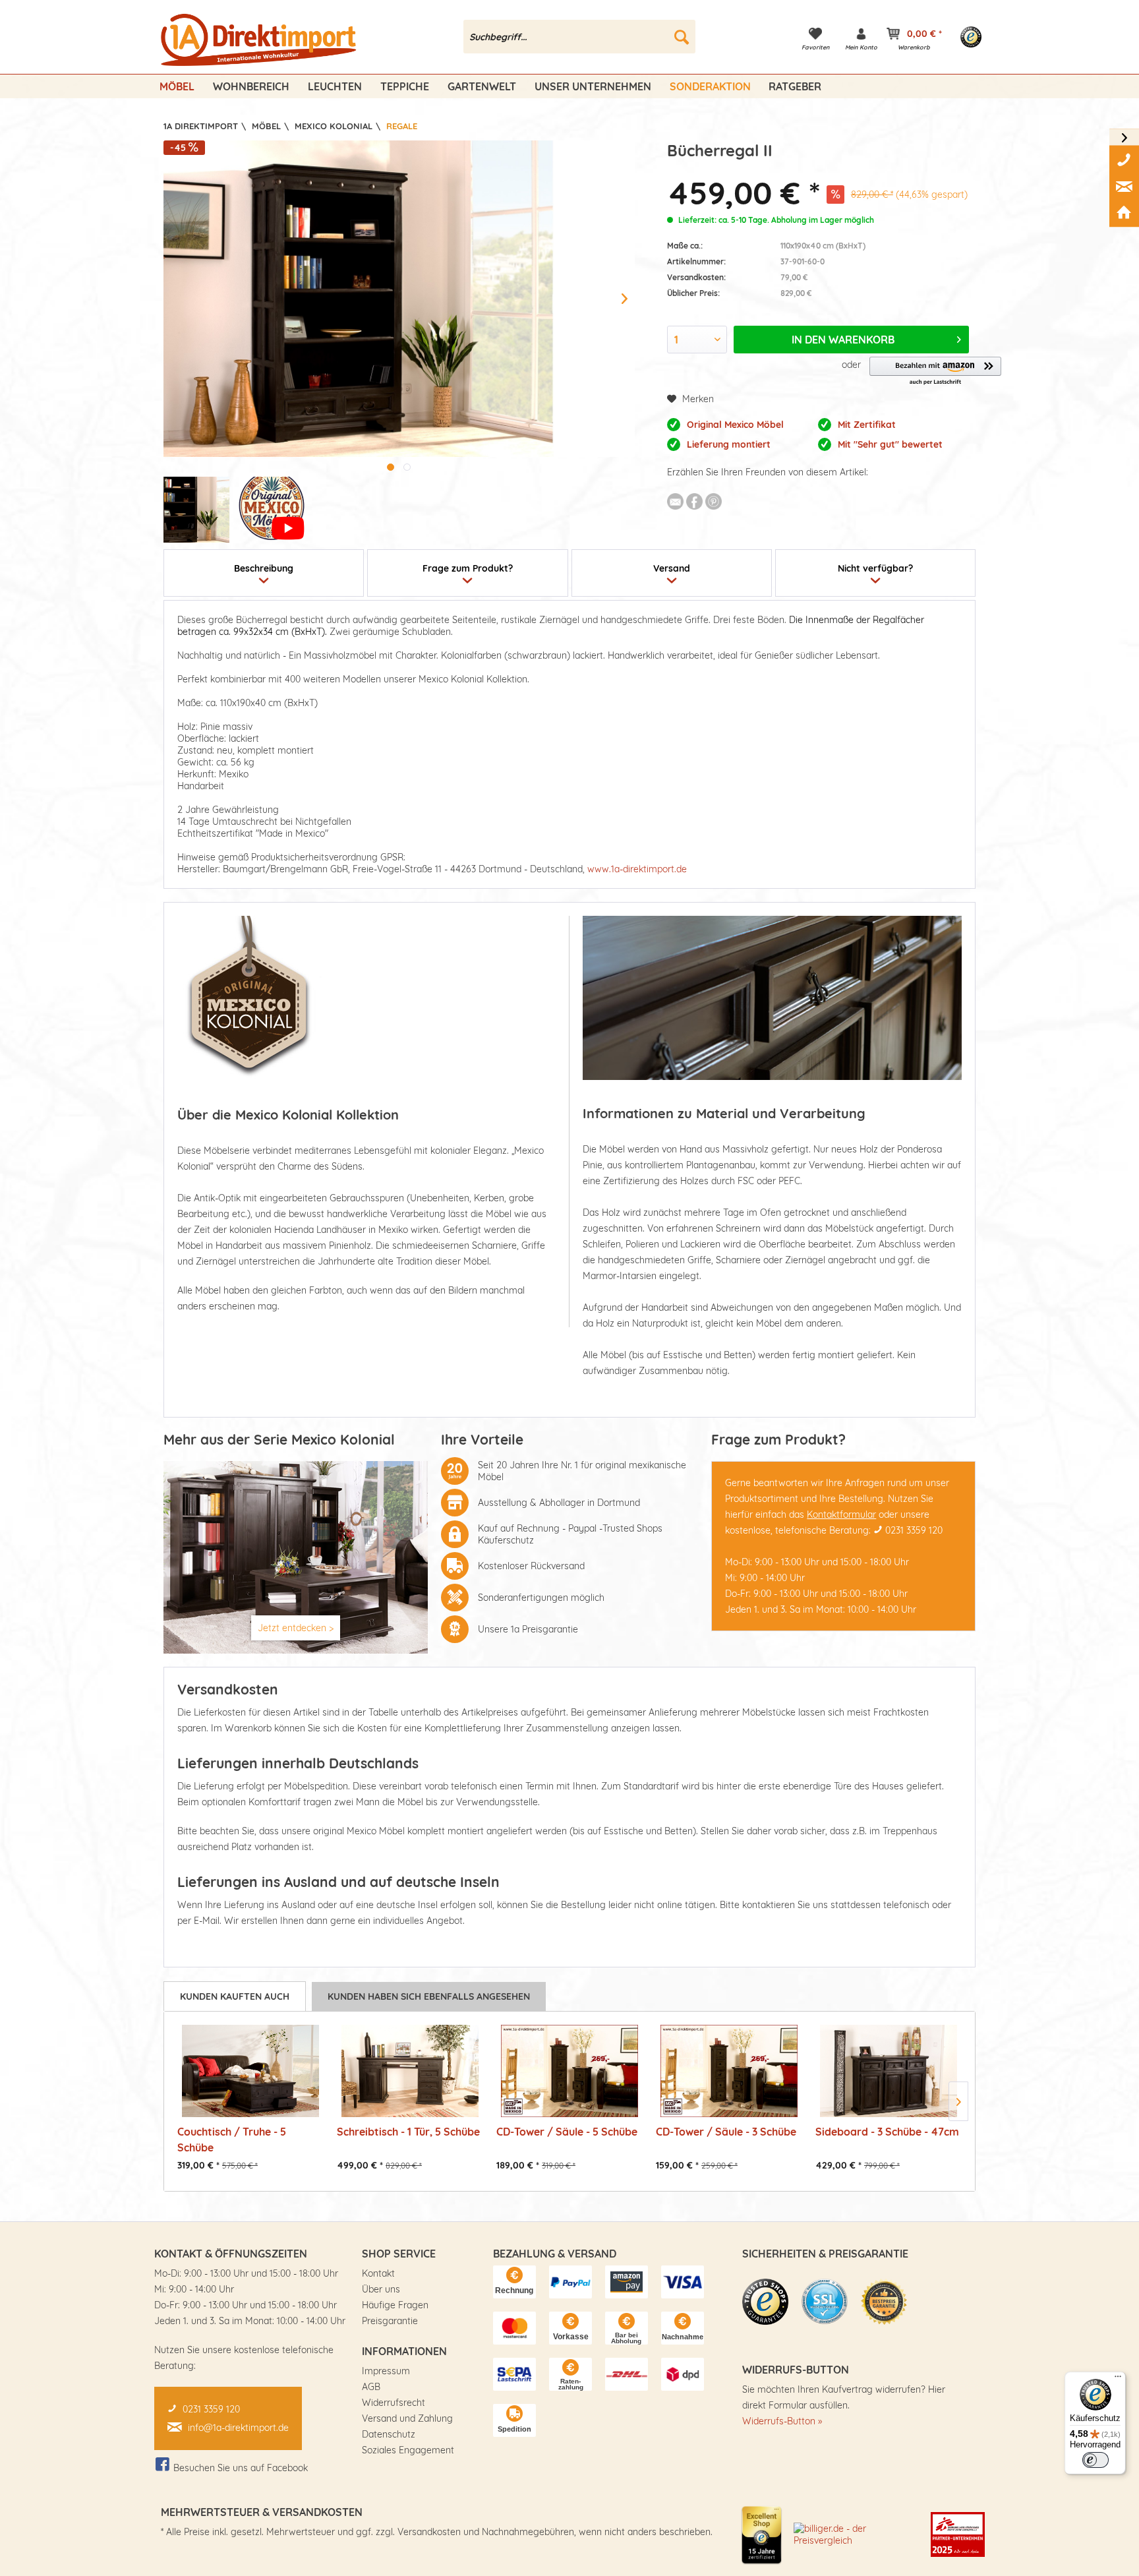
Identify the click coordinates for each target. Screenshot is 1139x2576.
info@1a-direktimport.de (238, 2428)
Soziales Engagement (408, 2450)
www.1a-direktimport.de (637, 869)
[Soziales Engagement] (958, 2534)
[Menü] (1118, 2380)
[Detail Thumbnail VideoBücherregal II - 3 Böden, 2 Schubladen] (272, 510)
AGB (371, 2387)
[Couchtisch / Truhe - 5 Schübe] (250, 2071)
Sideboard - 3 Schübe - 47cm (887, 2132)
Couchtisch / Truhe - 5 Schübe (232, 2139)
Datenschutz (389, 2434)
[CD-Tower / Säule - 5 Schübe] (569, 2071)
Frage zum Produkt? (468, 568)
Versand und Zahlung (407, 2418)
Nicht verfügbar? (875, 568)
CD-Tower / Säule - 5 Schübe (567, 2132)
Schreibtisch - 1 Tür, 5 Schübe (408, 2132)
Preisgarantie (390, 2321)
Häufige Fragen (395, 2305)
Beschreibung (264, 568)
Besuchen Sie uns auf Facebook (241, 2468)
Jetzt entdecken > (296, 1628)
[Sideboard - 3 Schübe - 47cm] (889, 2071)
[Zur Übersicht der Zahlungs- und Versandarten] (514, 2282)
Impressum (386, 2371)
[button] (935, 372)
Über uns (381, 2289)
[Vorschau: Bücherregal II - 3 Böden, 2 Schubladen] (196, 510)
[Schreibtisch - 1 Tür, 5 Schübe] (410, 2071)
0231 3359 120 (914, 1530)
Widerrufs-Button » (782, 2421)
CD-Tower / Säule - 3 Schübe (726, 2132)
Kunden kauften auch (235, 1996)
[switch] (1095, 2460)
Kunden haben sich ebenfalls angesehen (429, 1996)
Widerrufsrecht (394, 2403)
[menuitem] (580, 37)
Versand (672, 568)
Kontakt (378, 2273)
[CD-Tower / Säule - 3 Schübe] (729, 2071)
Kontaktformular (841, 1514)
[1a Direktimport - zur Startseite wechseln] (260, 40)
